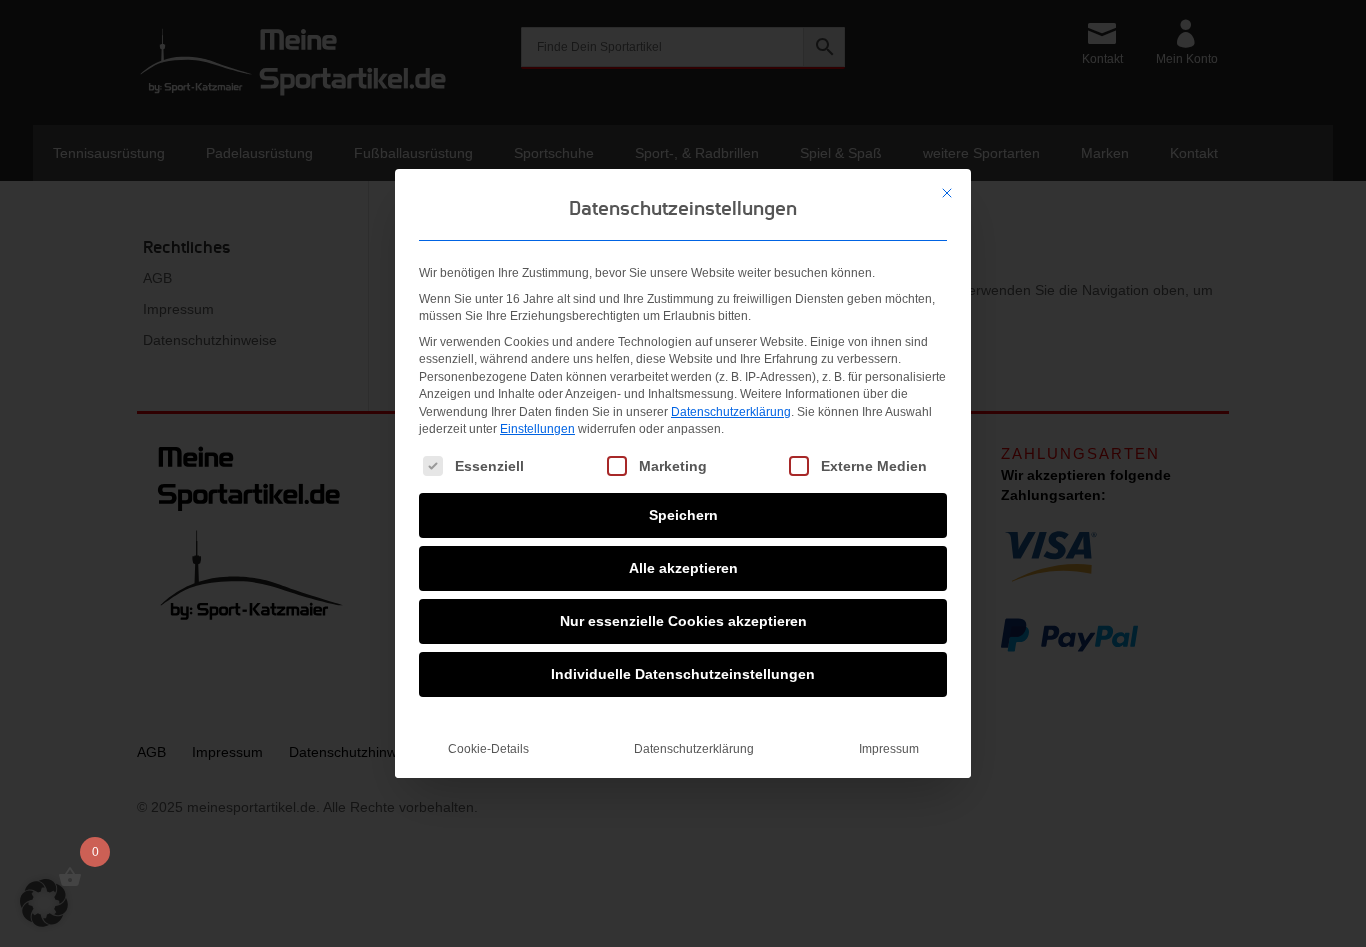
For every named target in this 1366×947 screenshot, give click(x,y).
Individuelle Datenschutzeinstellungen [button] (683, 674)
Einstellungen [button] (537, 429)
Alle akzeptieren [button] (683, 568)
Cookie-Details (488, 749)
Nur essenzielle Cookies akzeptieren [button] (683, 621)
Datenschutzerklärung (731, 412)
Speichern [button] (683, 515)
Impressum (889, 749)
